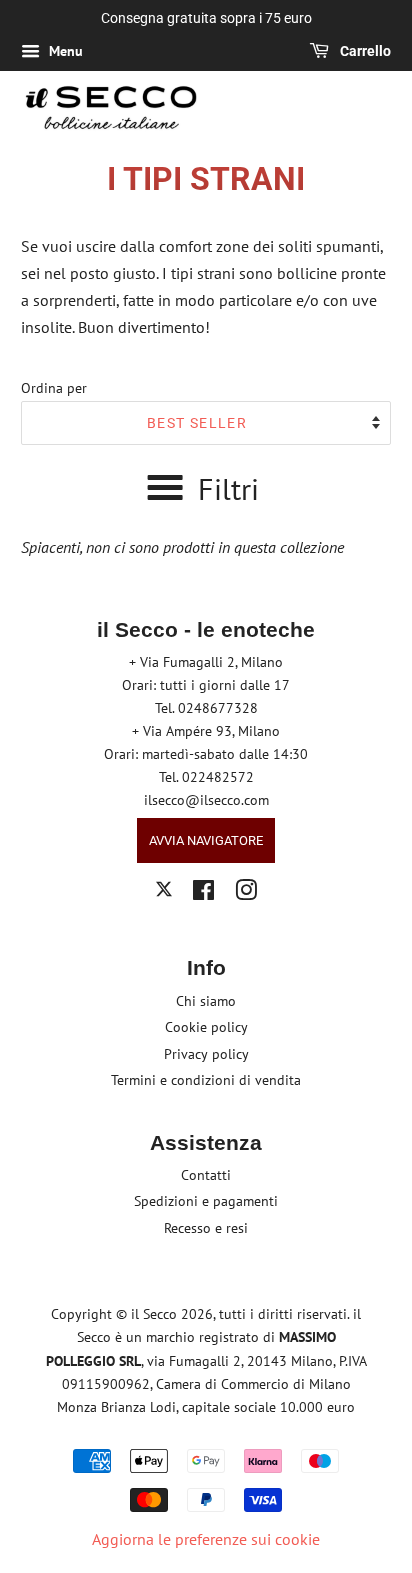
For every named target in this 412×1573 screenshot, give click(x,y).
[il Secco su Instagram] (246, 894)
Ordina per (54, 387)
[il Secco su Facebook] (203, 894)
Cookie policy (206, 1027)
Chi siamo (206, 1001)
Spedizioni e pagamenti (206, 1201)
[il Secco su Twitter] (164, 892)
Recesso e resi (206, 1228)
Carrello (364, 51)
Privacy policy (206, 1054)
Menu (64, 51)
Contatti (206, 1175)
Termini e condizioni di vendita (206, 1080)
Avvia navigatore (206, 840)
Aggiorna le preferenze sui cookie (206, 1539)
